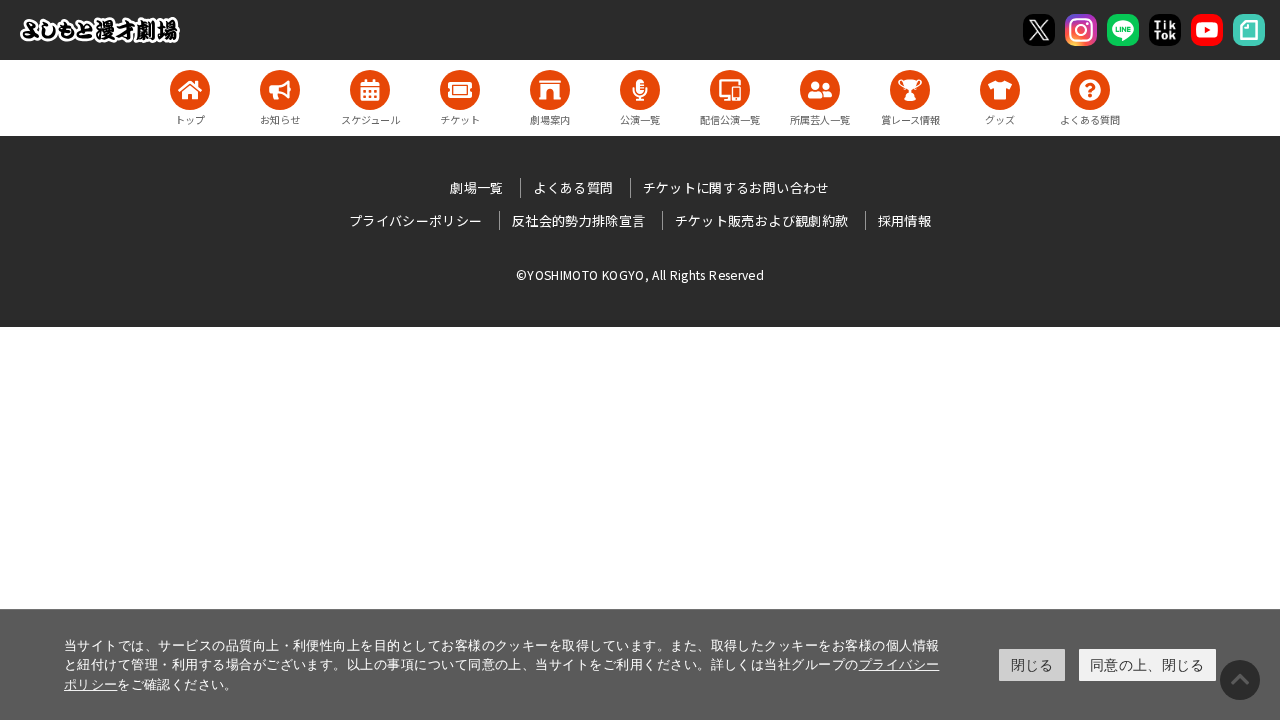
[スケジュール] (370, 90)
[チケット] (460, 90)
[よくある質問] (1090, 90)
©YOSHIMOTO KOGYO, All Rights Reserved (640, 274)
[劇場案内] (550, 90)
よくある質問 (573, 187)
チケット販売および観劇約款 (762, 220)
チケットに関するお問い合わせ (736, 187)
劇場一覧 (476, 187)
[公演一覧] (640, 90)
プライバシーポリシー (416, 220)
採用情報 (904, 220)
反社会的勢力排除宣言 (579, 220)
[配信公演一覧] (730, 90)
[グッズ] (1000, 90)
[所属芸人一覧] (820, 90)
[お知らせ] (280, 90)
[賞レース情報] (910, 90)
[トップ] (190, 90)
